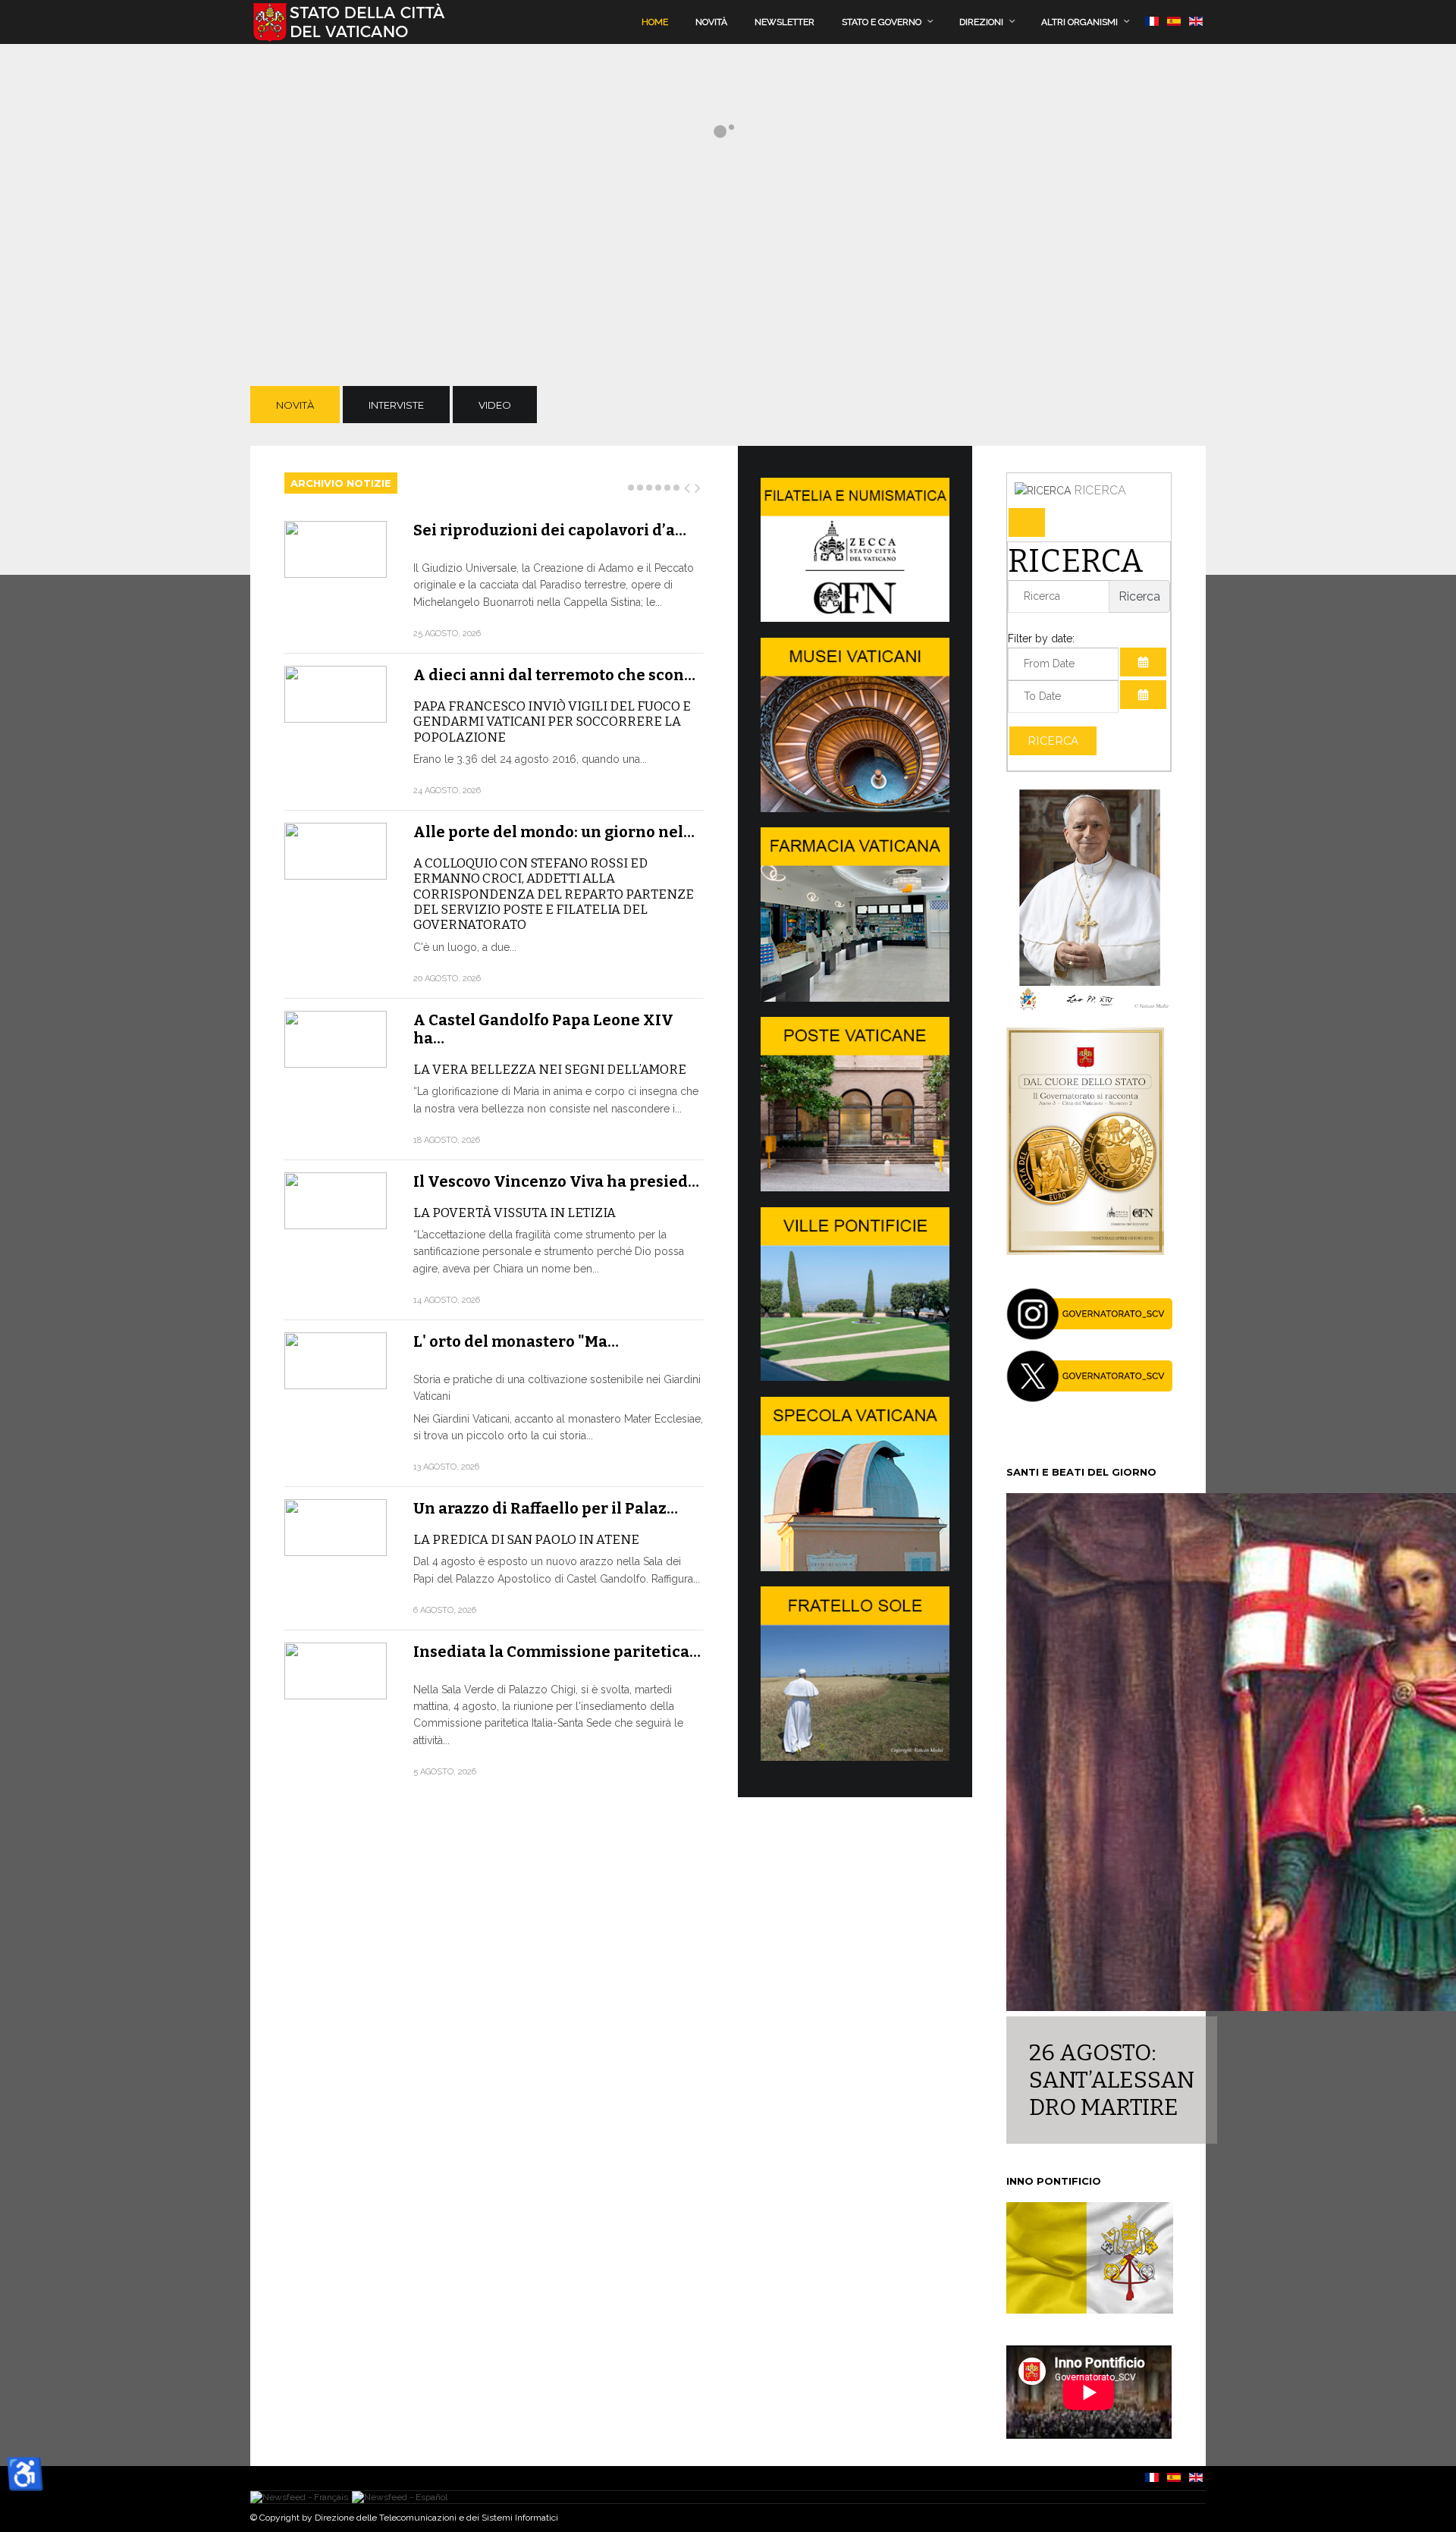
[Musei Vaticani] (855, 808)
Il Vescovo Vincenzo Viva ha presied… (556, 1181)
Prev (688, 485)
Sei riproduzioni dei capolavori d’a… (550, 530)
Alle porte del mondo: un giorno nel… (554, 832)
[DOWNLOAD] (1085, 1251)
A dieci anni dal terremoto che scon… (554, 675)
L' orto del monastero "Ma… (516, 1341)
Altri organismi (1079, 22)
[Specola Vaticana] (855, 1567)
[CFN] (855, 618)
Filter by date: (1041, 638)
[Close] (1027, 522)
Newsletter (784, 22)
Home (655, 22)
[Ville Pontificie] (855, 1377)
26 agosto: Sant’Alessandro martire (1112, 2080)
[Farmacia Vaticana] (855, 998)
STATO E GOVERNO (882, 22)
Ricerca (1053, 741)
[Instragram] (1090, 1336)
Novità (711, 22)
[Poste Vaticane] (855, 1188)
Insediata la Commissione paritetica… (557, 1652)
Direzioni (981, 22)
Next (698, 485)
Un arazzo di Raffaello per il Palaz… (546, 1508)
